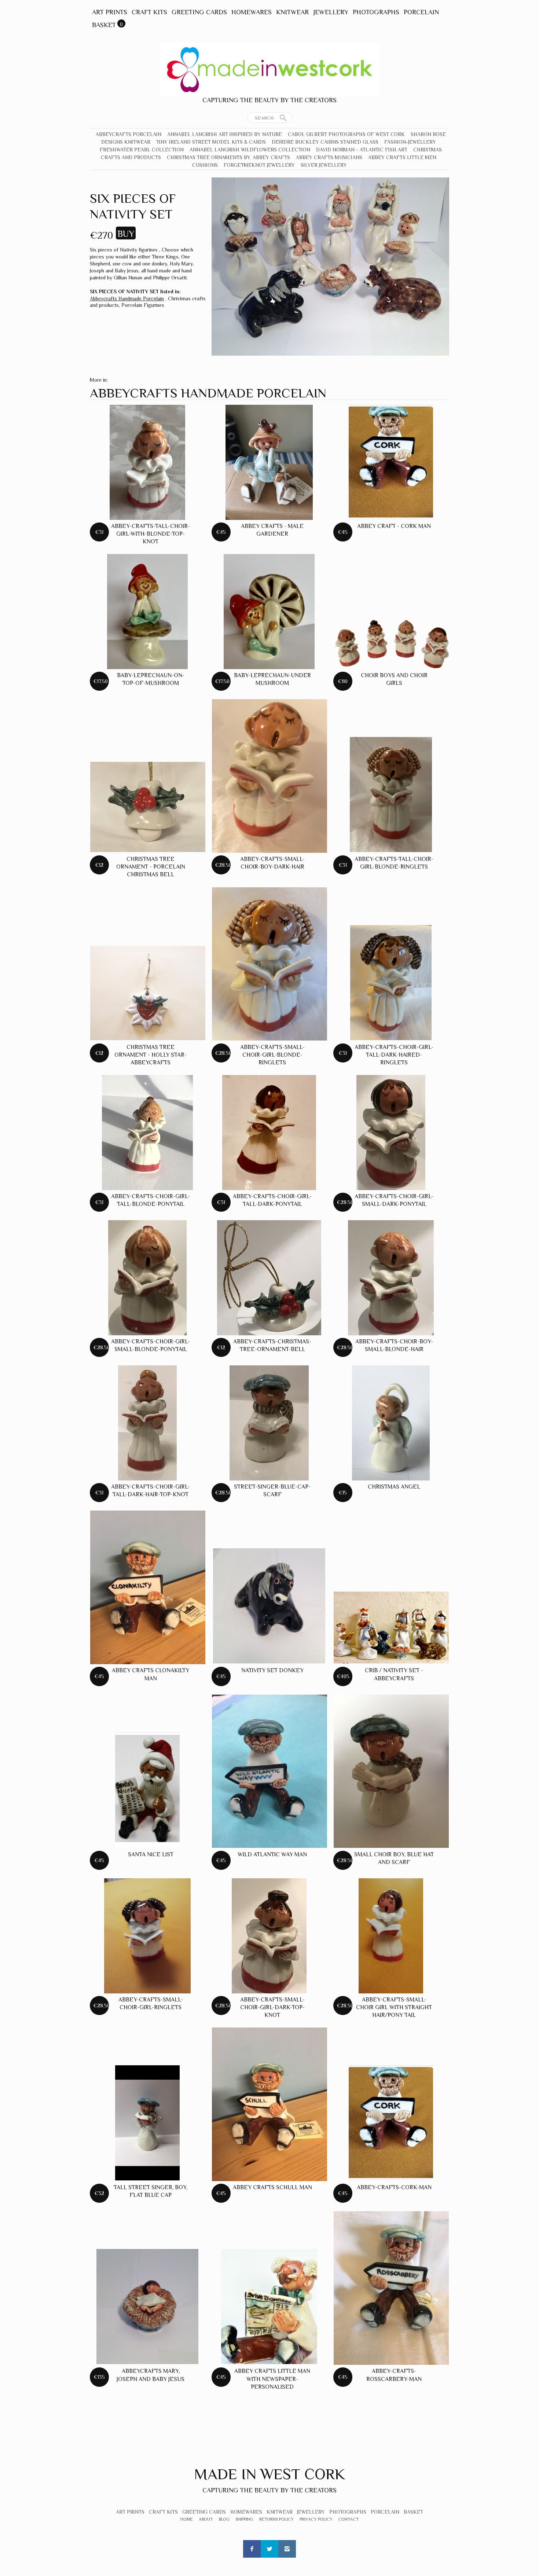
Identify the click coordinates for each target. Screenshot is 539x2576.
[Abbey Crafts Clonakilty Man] (148, 1587)
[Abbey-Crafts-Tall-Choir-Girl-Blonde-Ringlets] (391, 795)
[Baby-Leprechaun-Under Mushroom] (269, 612)
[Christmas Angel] (391, 1423)
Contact (349, 2519)
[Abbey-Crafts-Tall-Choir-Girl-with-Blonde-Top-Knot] (147, 462)
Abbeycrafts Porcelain (129, 134)
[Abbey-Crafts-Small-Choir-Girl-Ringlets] (147, 1936)
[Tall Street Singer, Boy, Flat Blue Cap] (148, 2123)
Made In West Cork (269, 2474)
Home (187, 2519)
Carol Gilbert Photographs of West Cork (346, 134)
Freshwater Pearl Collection (142, 150)
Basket (104, 25)
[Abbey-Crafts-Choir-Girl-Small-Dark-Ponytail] (391, 1133)
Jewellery (331, 12)
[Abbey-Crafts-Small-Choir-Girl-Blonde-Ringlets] (269, 964)
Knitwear (292, 12)
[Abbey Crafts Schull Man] (269, 2104)
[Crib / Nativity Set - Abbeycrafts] (391, 1628)
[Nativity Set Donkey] (269, 1606)
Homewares (252, 12)
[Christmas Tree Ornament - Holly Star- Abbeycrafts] (148, 993)
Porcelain (421, 12)
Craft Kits (149, 12)
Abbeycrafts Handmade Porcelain (127, 298)
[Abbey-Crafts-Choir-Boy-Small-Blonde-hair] (391, 1278)
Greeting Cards (199, 12)
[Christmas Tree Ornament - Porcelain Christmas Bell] (148, 807)
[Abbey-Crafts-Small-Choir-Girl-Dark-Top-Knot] (269, 1936)
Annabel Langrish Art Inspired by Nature (225, 134)
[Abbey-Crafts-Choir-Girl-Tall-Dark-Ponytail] (269, 1133)
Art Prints (110, 12)
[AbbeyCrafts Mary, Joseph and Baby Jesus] (147, 2307)
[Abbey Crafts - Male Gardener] (269, 462)
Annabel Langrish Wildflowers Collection (250, 150)
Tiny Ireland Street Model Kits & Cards (211, 142)
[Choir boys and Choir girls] (391, 644)
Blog (224, 2519)
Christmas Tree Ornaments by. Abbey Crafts (228, 157)
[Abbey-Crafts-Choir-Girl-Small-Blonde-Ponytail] (147, 1278)
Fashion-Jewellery (410, 142)
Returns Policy (276, 2519)
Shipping (244, 2519)
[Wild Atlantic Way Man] (269, 1771)
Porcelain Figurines (143, 305)
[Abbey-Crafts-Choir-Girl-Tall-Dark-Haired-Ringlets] (391, 983)
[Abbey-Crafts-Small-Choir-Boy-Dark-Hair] (269, 776)
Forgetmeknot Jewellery (259, 165)
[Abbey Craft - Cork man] (391, 462)
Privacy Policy (316, 2519)
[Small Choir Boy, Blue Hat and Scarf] (391, 1771)
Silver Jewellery (324, 165)
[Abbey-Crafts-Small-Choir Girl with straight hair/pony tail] (391, 1936)
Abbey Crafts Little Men (402, 157)
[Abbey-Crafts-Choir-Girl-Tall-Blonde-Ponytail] (147, 1133)
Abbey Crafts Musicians (329, 157)
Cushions (205, 165)
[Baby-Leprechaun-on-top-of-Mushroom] (147, 612)
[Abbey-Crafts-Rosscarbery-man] (391, 2288)
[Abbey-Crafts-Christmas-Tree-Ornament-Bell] (269, 1278)
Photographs (376, 12)
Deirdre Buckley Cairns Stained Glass (325, 142)
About (206, 2519)
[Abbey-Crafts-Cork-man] (391, 2123)
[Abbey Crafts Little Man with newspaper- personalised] (269, 2307)
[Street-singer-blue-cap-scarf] (269, 1423)
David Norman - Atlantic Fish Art (362, 150)
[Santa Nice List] (148, 1790)
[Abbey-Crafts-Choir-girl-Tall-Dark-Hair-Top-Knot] (148, 1423)
